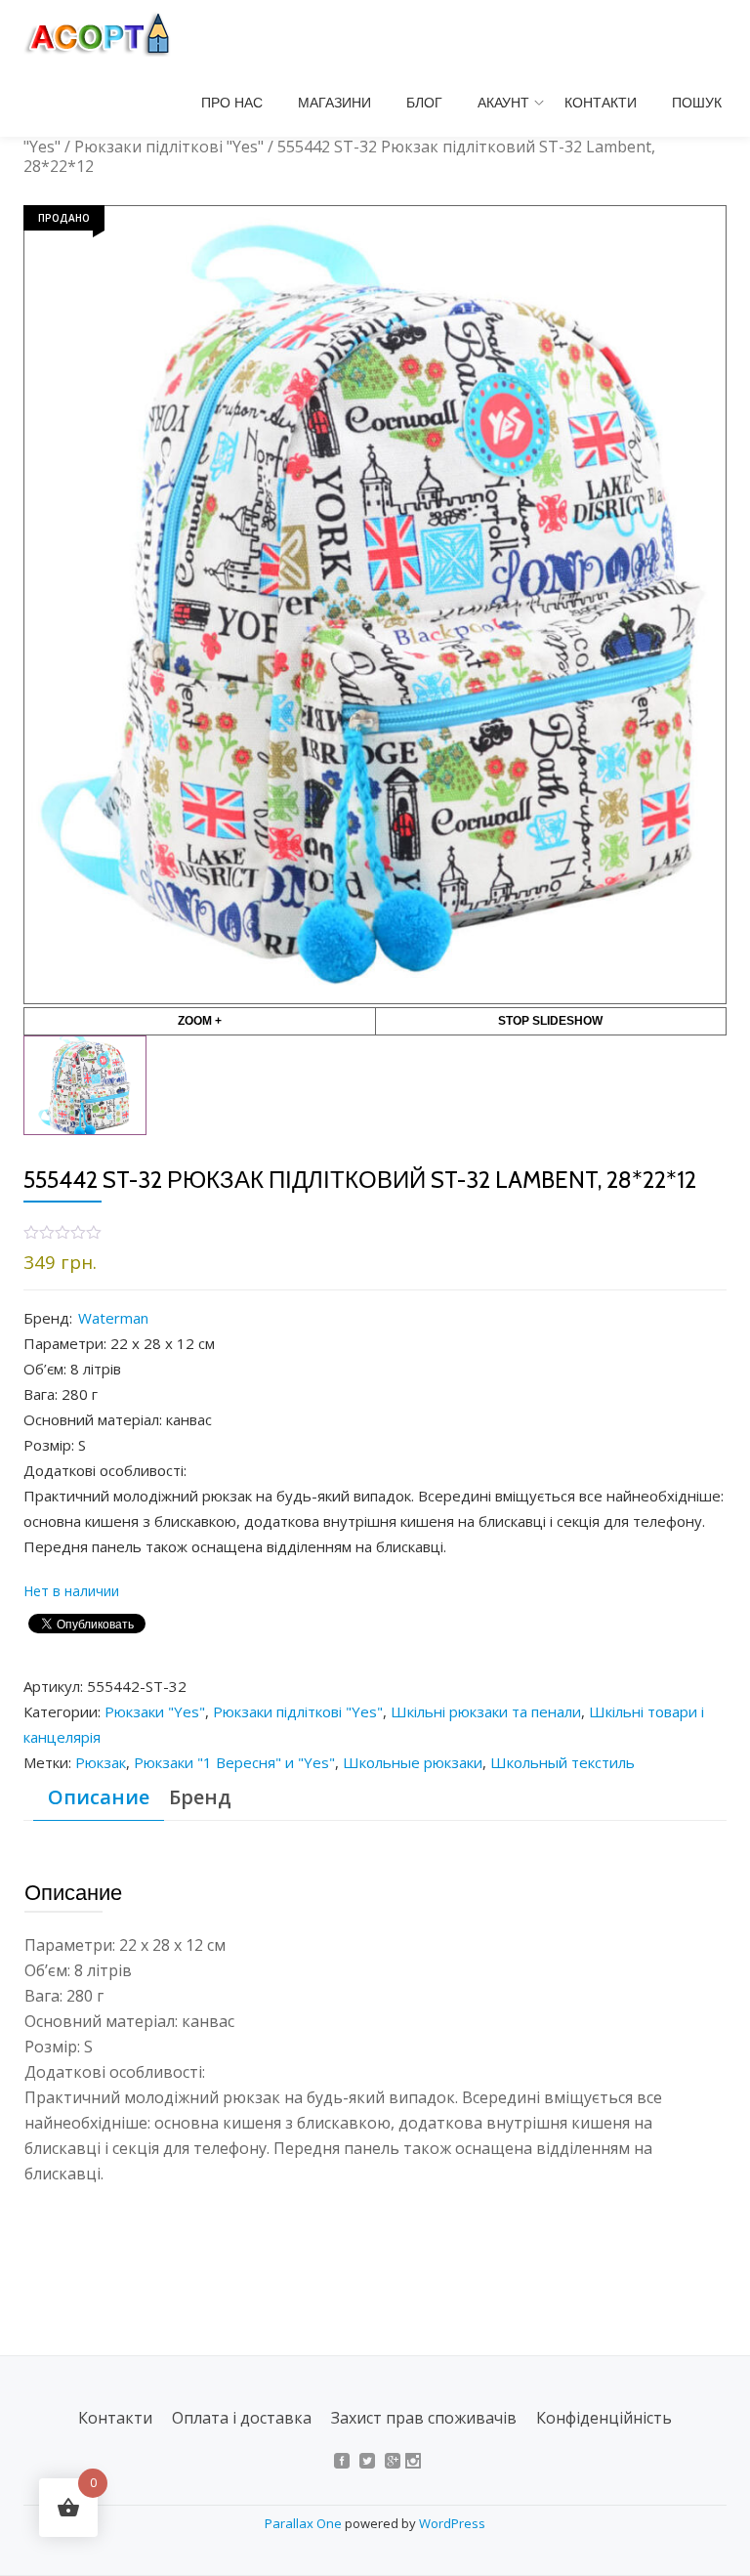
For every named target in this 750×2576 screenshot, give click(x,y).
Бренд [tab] (200, 1797)
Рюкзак (101, 1762)
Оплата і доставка (242, 2418)
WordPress (452, 2523)
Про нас (232, 103)
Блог (424, 103)
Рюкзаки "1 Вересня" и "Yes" (234, 1762)
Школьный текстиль (562, 1762)
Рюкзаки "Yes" (155, 1711)
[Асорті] (107, 34)
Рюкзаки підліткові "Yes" (169, 147)
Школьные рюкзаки (413, 1762)
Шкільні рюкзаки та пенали (486, 1711)
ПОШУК (697, 103)
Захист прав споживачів (424, 2418)
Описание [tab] (99, 1797)
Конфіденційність (604, 2418)
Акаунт (503, 103)
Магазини (334, 103)
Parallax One (305, 2523)
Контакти (601, 103)
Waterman (113, 1318)
